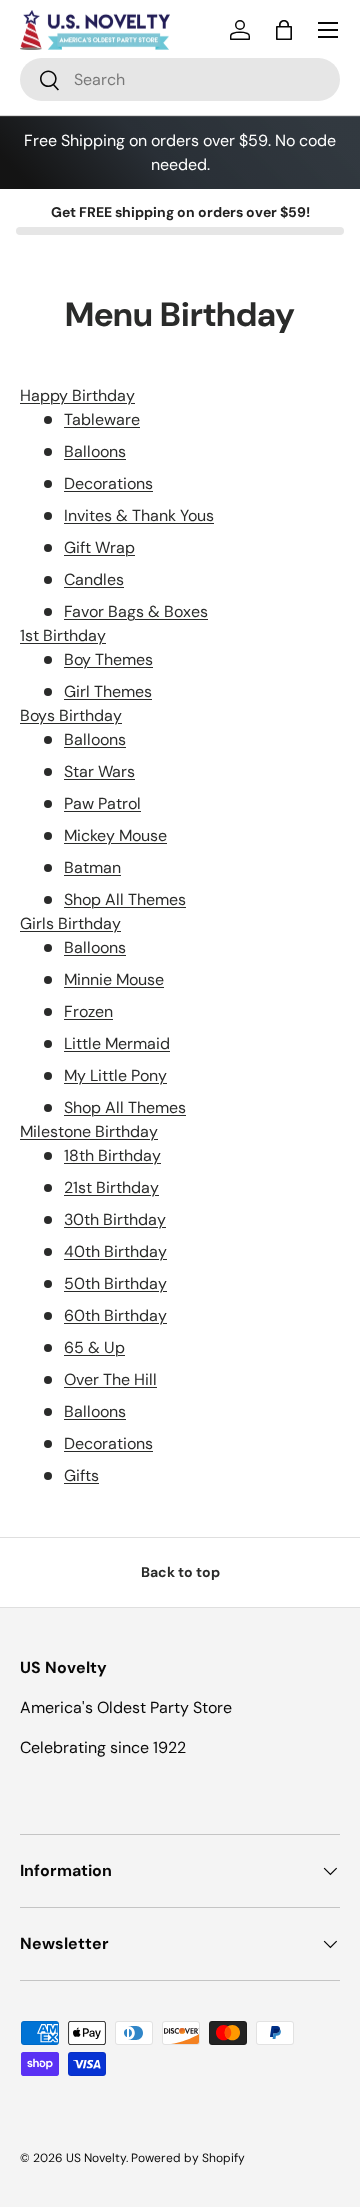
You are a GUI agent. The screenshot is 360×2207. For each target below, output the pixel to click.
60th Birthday (115, 1315)
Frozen (88, 1011)
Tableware (102, 419)
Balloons (95, 451)
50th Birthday (115, 1283)
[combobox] (180, 79)
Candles (94, 579)
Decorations (108, 483)
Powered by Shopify (188, 2158)
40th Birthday (115, 1251)
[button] (284, 30)
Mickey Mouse (115, 835)
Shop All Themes (125, 899)
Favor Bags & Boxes (136, 611)
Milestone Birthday (89, 1131)
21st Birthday (111, 1187)
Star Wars (99, 771)
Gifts (81, 1475)
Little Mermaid (117, 1043)
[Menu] (328, 30)
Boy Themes (108, 659)
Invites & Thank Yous (139, 515)
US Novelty (96, 2158)
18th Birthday (112, 1155)
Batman (92, 867)
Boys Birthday (71, 715)
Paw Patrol (102, 803)
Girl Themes (108, 691)
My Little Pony (115, 1075)
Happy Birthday (77, 395)
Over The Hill (110, 1379)
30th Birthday (115, 1219)
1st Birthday (63, 635)
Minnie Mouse (114, 979)
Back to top (180, 1572)
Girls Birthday (70, 923)
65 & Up (94, 1347)
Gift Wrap (99, 547)
